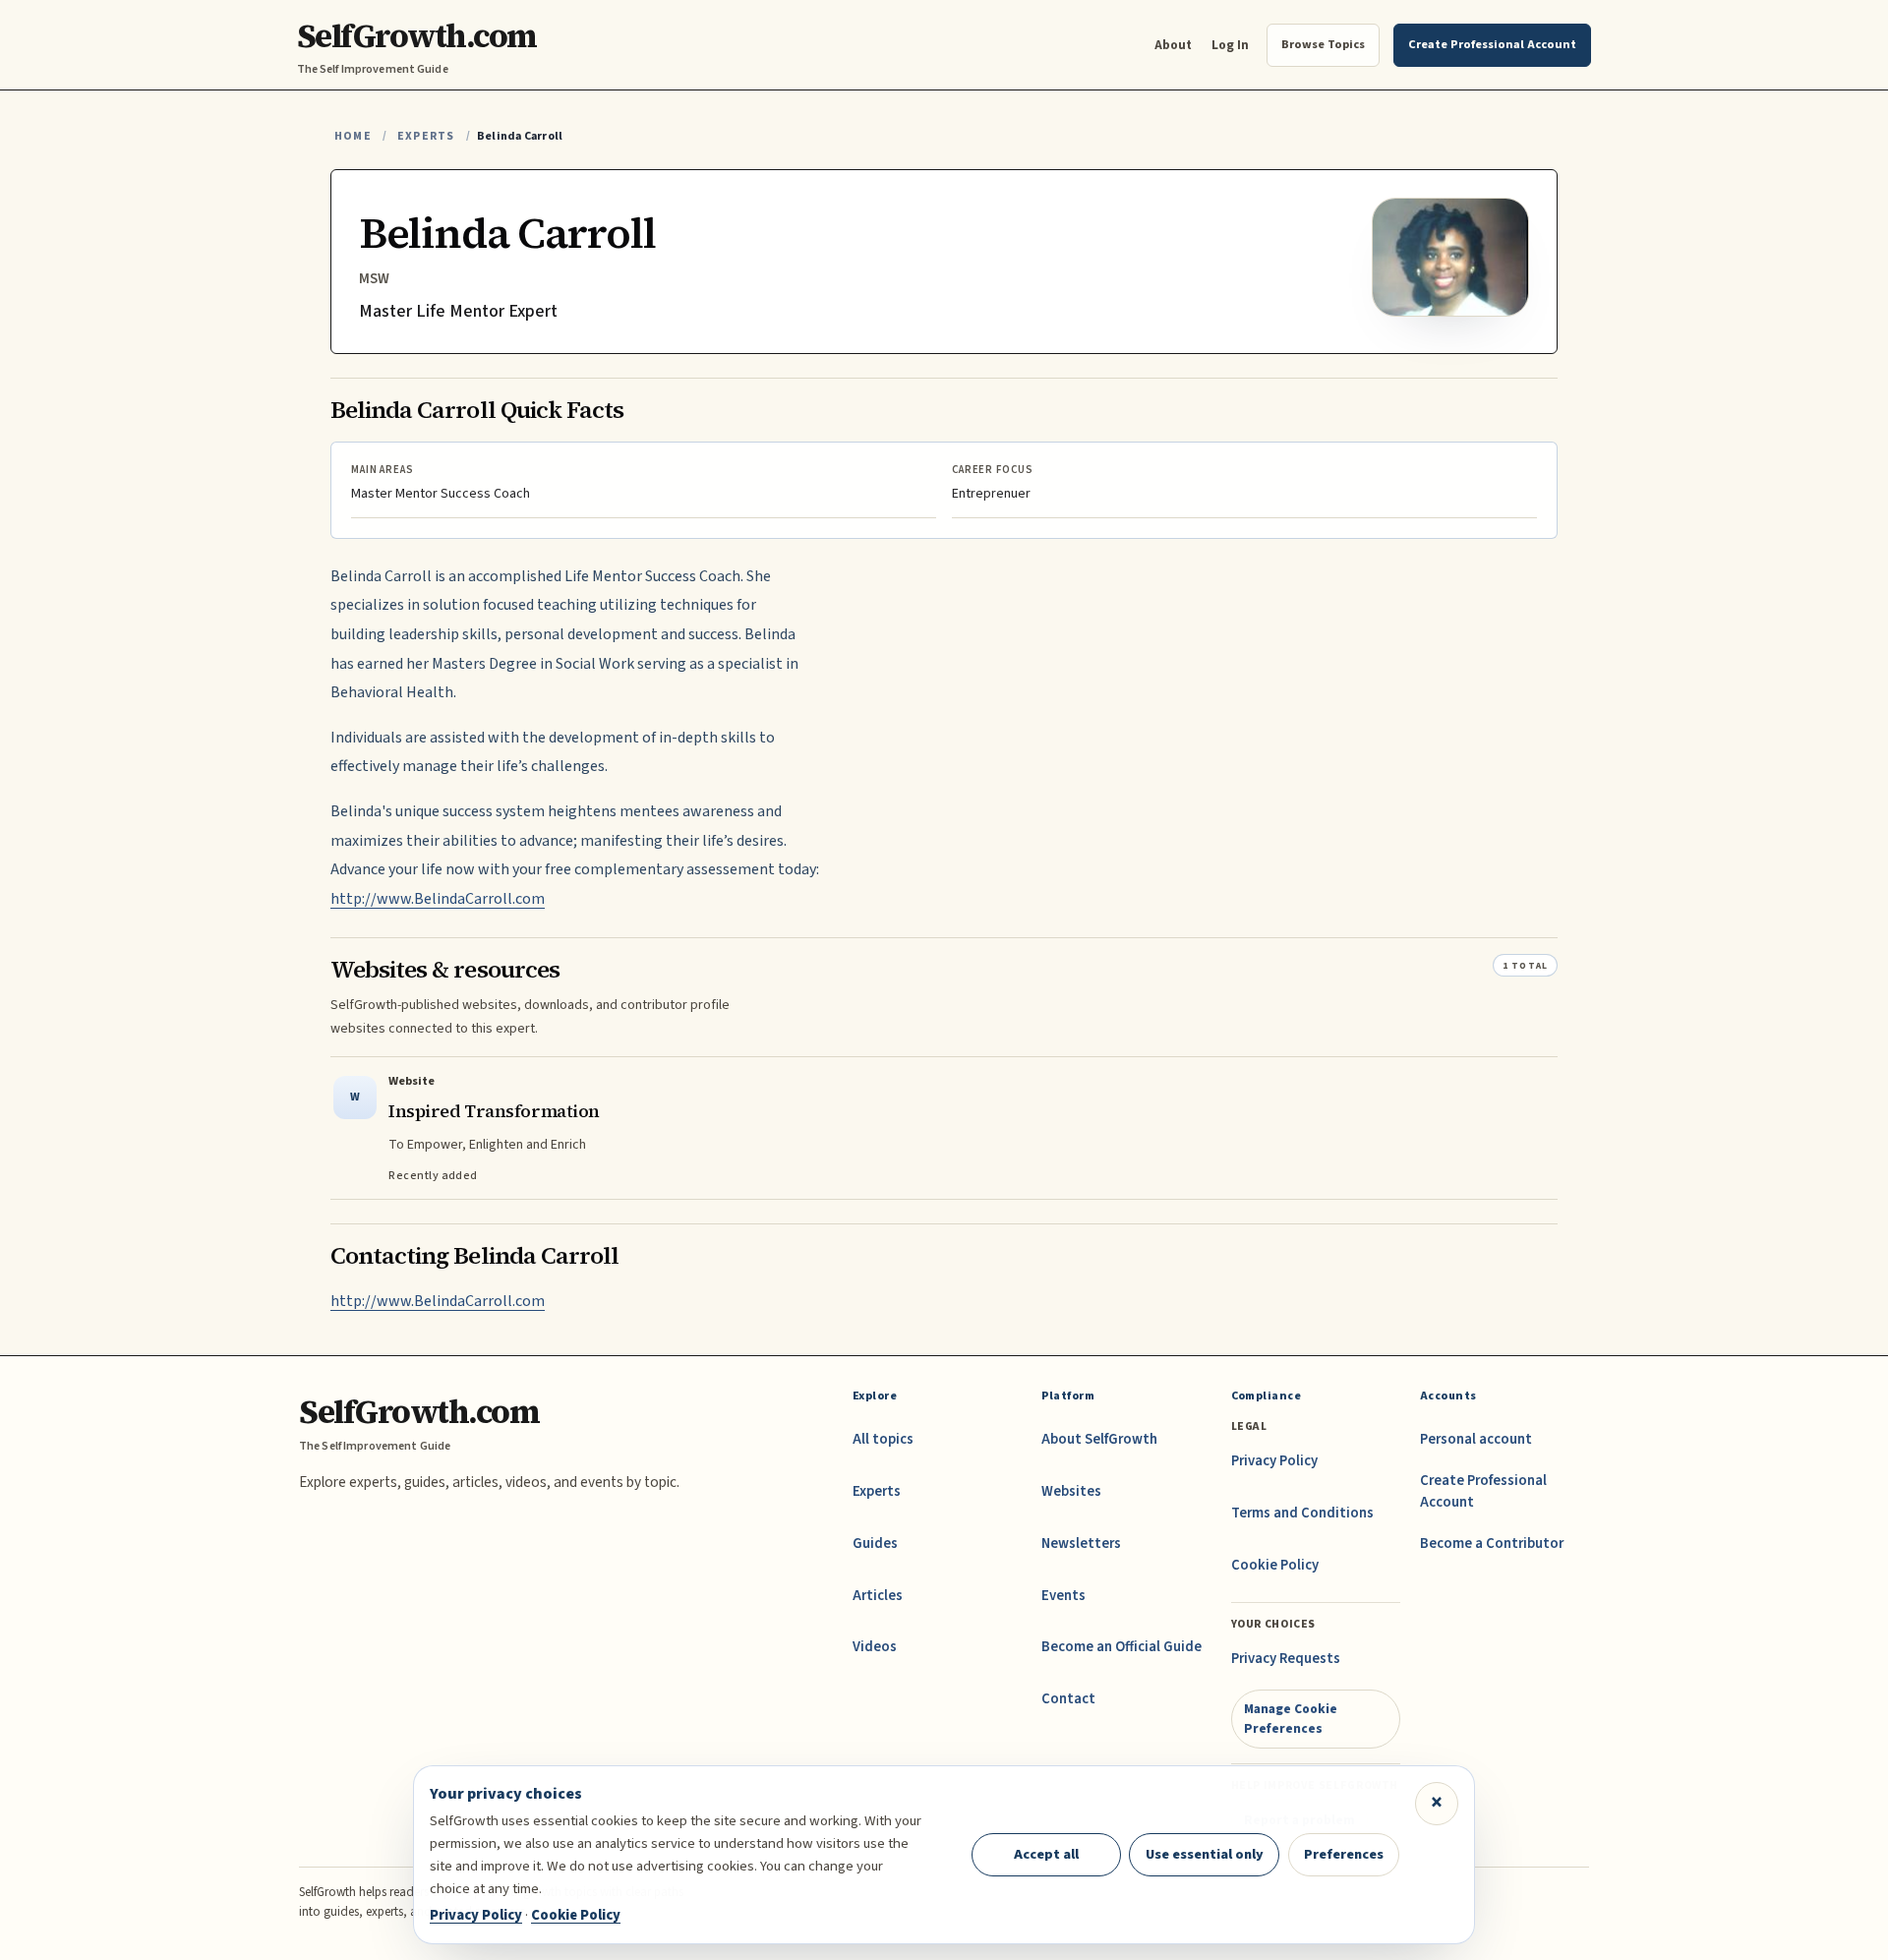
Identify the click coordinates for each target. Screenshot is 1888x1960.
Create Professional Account (1483, 1491)
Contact (1068, 1699)
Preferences (1344, 1854)
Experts (426, 136)
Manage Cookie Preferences (1291, 1719)
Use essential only (1205, 1854)
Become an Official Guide (1121, 1647)
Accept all (1046, 1854)
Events (1063, 1596)
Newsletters (1081, 1544)
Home (353, 136)
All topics (883, 1439)
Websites (1071, 1491)
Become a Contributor (1492, 1544)
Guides (875, 1544)
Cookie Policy (1275, 1565)
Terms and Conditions (1302, 1513)
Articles (878, 1596)
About (1173, 45)
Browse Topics (1323, 44)
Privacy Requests (1286, 1659)
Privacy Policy (1274, 1461)
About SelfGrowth (1099, 1439)
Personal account (1476, 1439)
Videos (875, 1647)
